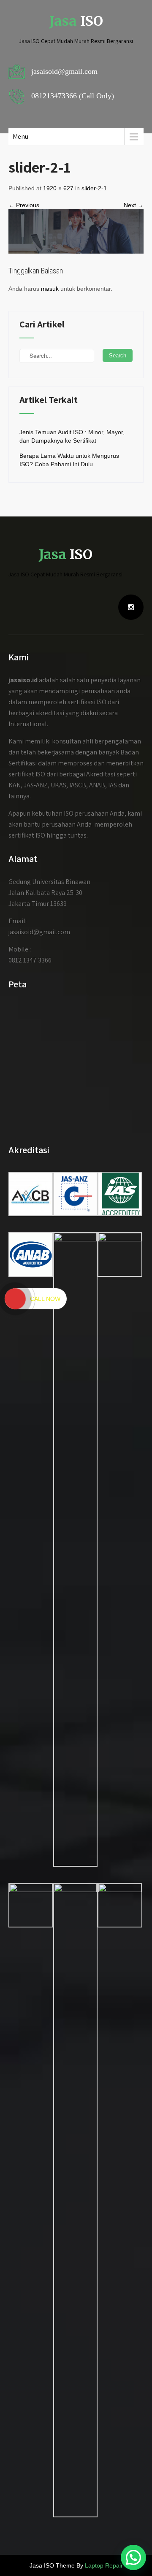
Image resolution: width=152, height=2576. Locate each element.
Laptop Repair (104, 2565)
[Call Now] (15, 1299)
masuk (50, 289)
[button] (133, 2557)
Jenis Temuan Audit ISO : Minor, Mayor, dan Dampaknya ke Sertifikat (72, 436)
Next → (134, 205)
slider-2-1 (94, 188)
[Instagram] (131, 607)
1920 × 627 (58, 188)
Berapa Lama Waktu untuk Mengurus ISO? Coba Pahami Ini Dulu (69, 460)
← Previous (24, 205)
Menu (20, 137)
